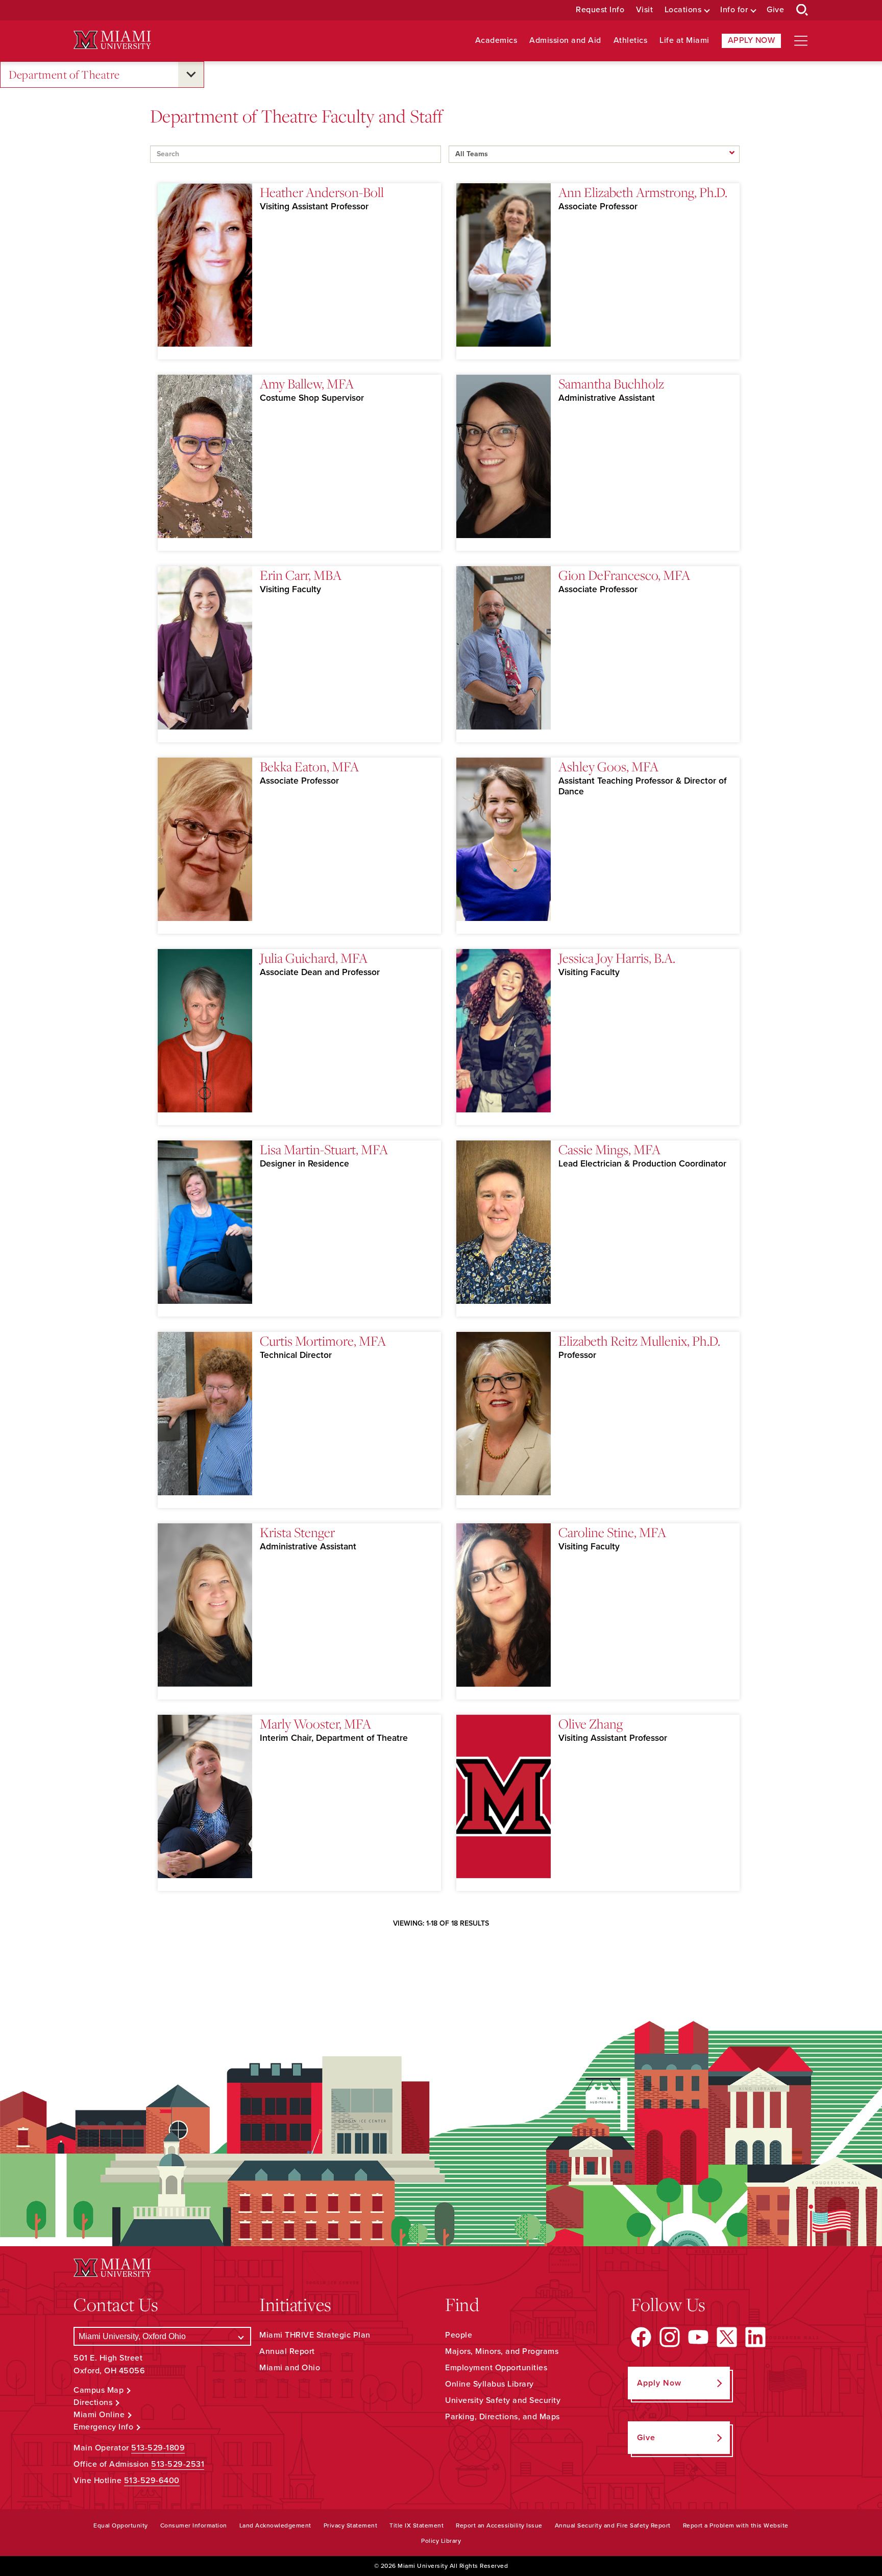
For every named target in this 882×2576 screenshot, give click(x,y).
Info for (734, 10)
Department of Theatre (64, 74)
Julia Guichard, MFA (314, 958)
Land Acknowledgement (275, 2525)
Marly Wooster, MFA (315, 1723)
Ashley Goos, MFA (608, 766)
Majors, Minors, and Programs (502, 2351)
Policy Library (441, 2541)
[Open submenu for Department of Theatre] (191, 75)
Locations (683, 10)
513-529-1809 (158, 2448)
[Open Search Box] (802, 10)
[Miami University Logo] (112, 40)
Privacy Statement (351, 2525)
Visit (645, 10)
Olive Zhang (591, 1723)
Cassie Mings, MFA (609, 1149)
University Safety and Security (503, 2400)
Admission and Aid (565, 41)
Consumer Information (194, 2525)
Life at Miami (684, 41)
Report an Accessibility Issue (499, 2525)
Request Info (600, 10)
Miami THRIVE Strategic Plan (315, 2335)
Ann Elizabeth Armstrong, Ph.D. (643, 192)
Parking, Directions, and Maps (503, 2417)
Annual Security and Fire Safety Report (613, 2525)
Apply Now (752, 40)
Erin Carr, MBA (301, 575)
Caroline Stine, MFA (612, 1532)
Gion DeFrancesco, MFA (624, 575)
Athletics (631, 41)
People (459, 2335)
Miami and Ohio (290, 2368)
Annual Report (287, 2351)
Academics (496, 41)
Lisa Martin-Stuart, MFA (324, 1149)
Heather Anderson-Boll (322, 192)
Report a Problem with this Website (736, 2525)
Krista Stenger (297, 1532)
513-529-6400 (152, 2481)
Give (775, 10)
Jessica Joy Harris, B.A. (617, 958)
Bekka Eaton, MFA (309, 766)
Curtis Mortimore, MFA (323, 1341)
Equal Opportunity (121, 2525)
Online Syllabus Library (489, 2384)
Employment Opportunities (496, 2368)
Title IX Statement (416, 2525)
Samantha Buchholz (611, 383)
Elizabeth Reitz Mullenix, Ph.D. (639, 1341)
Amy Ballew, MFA (307, 383)
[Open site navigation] (801, 41)
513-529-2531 (178, 2464)
